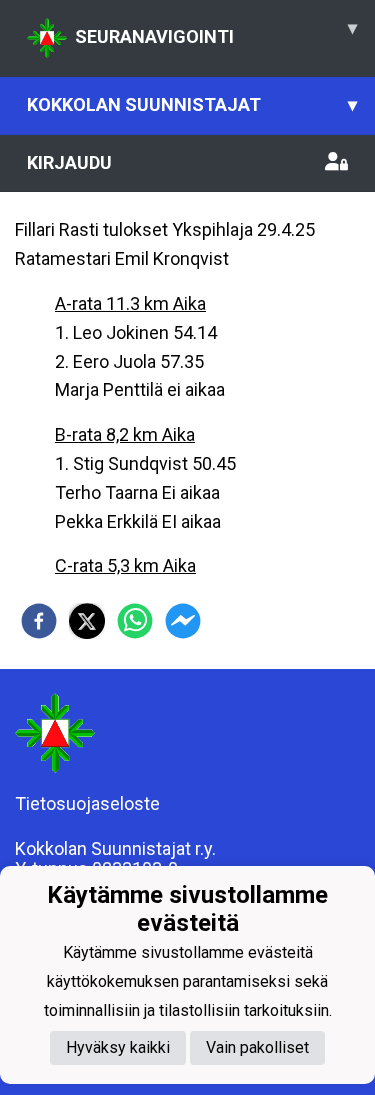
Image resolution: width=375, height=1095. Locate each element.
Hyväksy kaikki (118, 1047)
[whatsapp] (135, 621)
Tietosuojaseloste (87, 803)
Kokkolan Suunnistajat (192, 104)
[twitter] (87, 621)
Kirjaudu (69, 162)
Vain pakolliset (257, 1047)
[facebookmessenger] (183, 621)
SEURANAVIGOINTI (216, 32)
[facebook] (39, 621)
